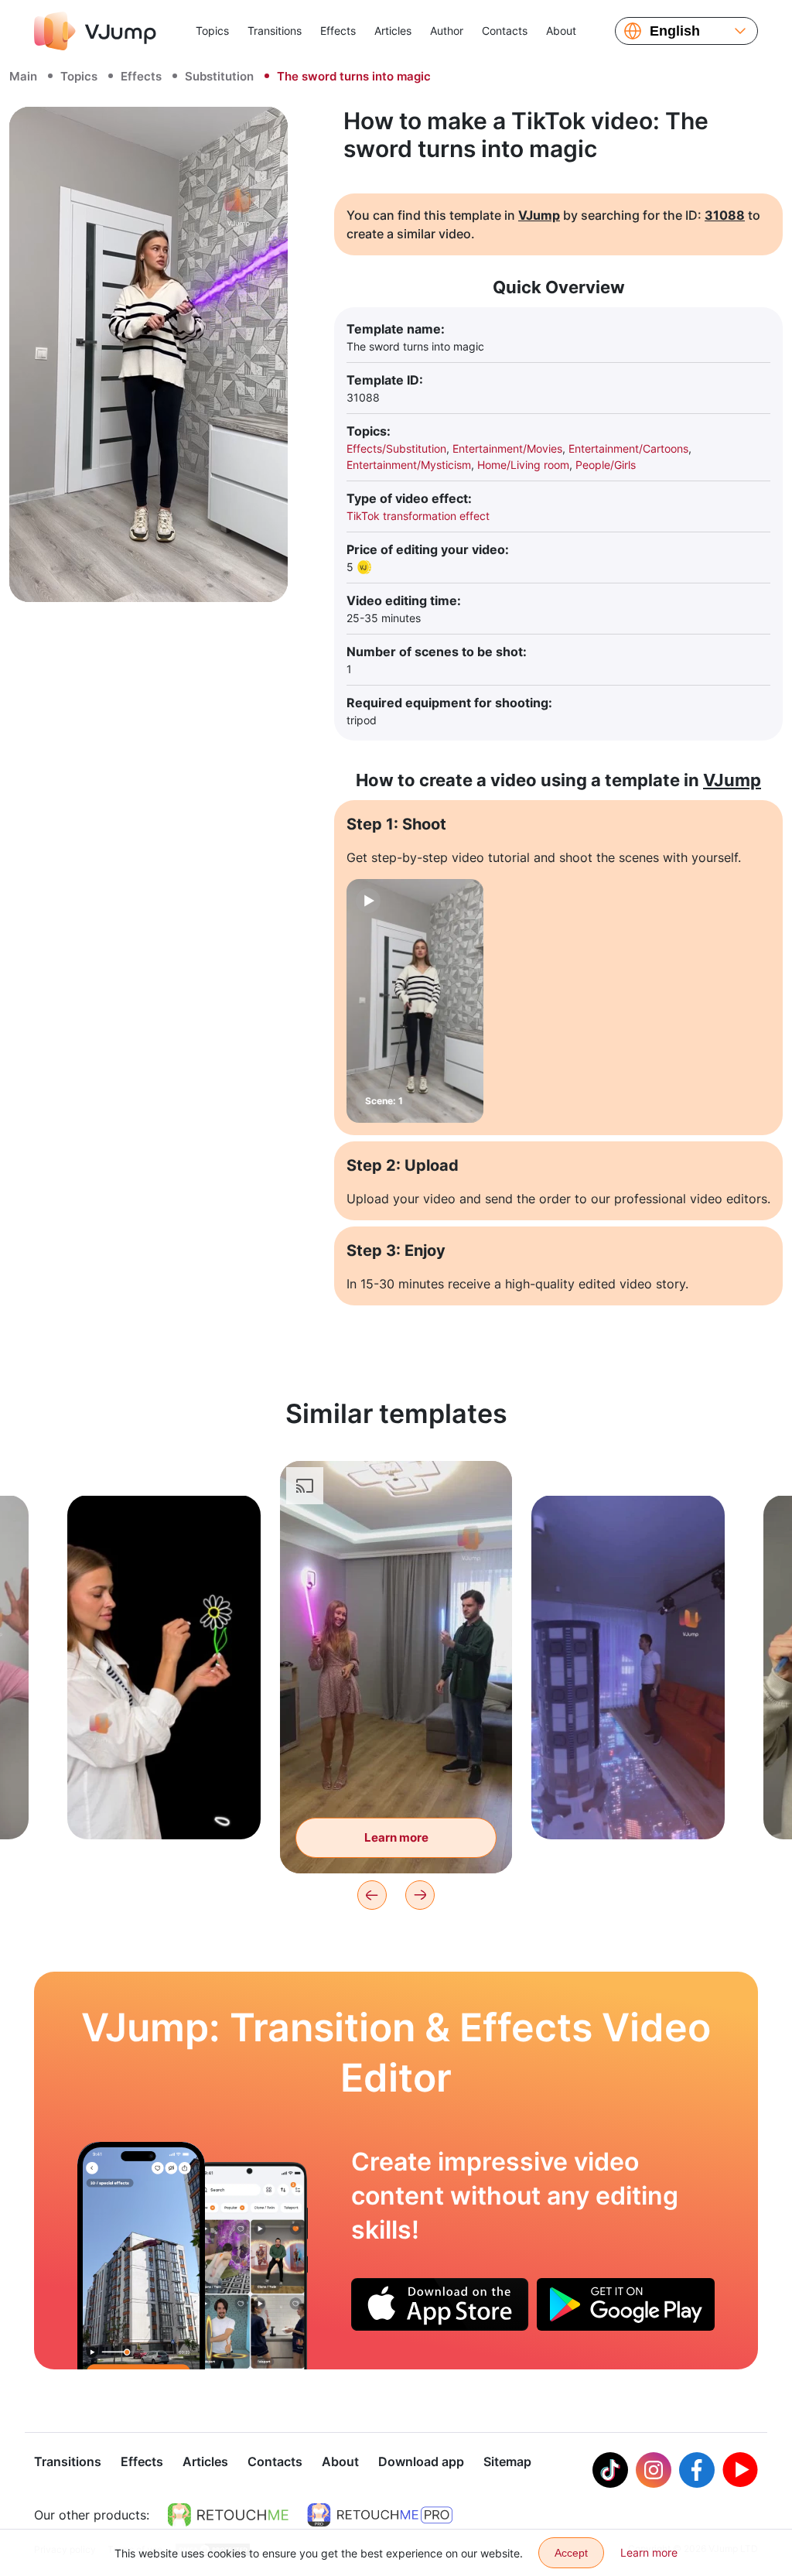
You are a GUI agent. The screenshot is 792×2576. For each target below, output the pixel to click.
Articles (393, 31)
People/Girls (606, 465)
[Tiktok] (610, 2470)
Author (447, 31)
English (675, 31)
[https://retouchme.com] (228, 2515)
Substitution (219, 76)
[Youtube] (740, 2470)
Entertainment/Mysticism (409, 465)
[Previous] (372, 1895)
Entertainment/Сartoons (628, 448)
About (561, 31)
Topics (212, 31)
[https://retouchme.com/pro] (380, 2515)
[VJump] (95, 31)
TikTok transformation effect (418, 516)
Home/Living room (523, 465)
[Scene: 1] (415, 1001)
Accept (571, 2553)
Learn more (164, 1803)
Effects (338, 31)
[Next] (420, 1895)
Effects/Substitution (396, 448)
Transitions (275, 31)
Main (23, 76)
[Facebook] (697, 2470)
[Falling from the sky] (141, 2256)
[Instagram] (654, 2470)
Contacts (505, 31)
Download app (421, 2461)
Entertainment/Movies (507, 448)
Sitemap (507, 2461)
